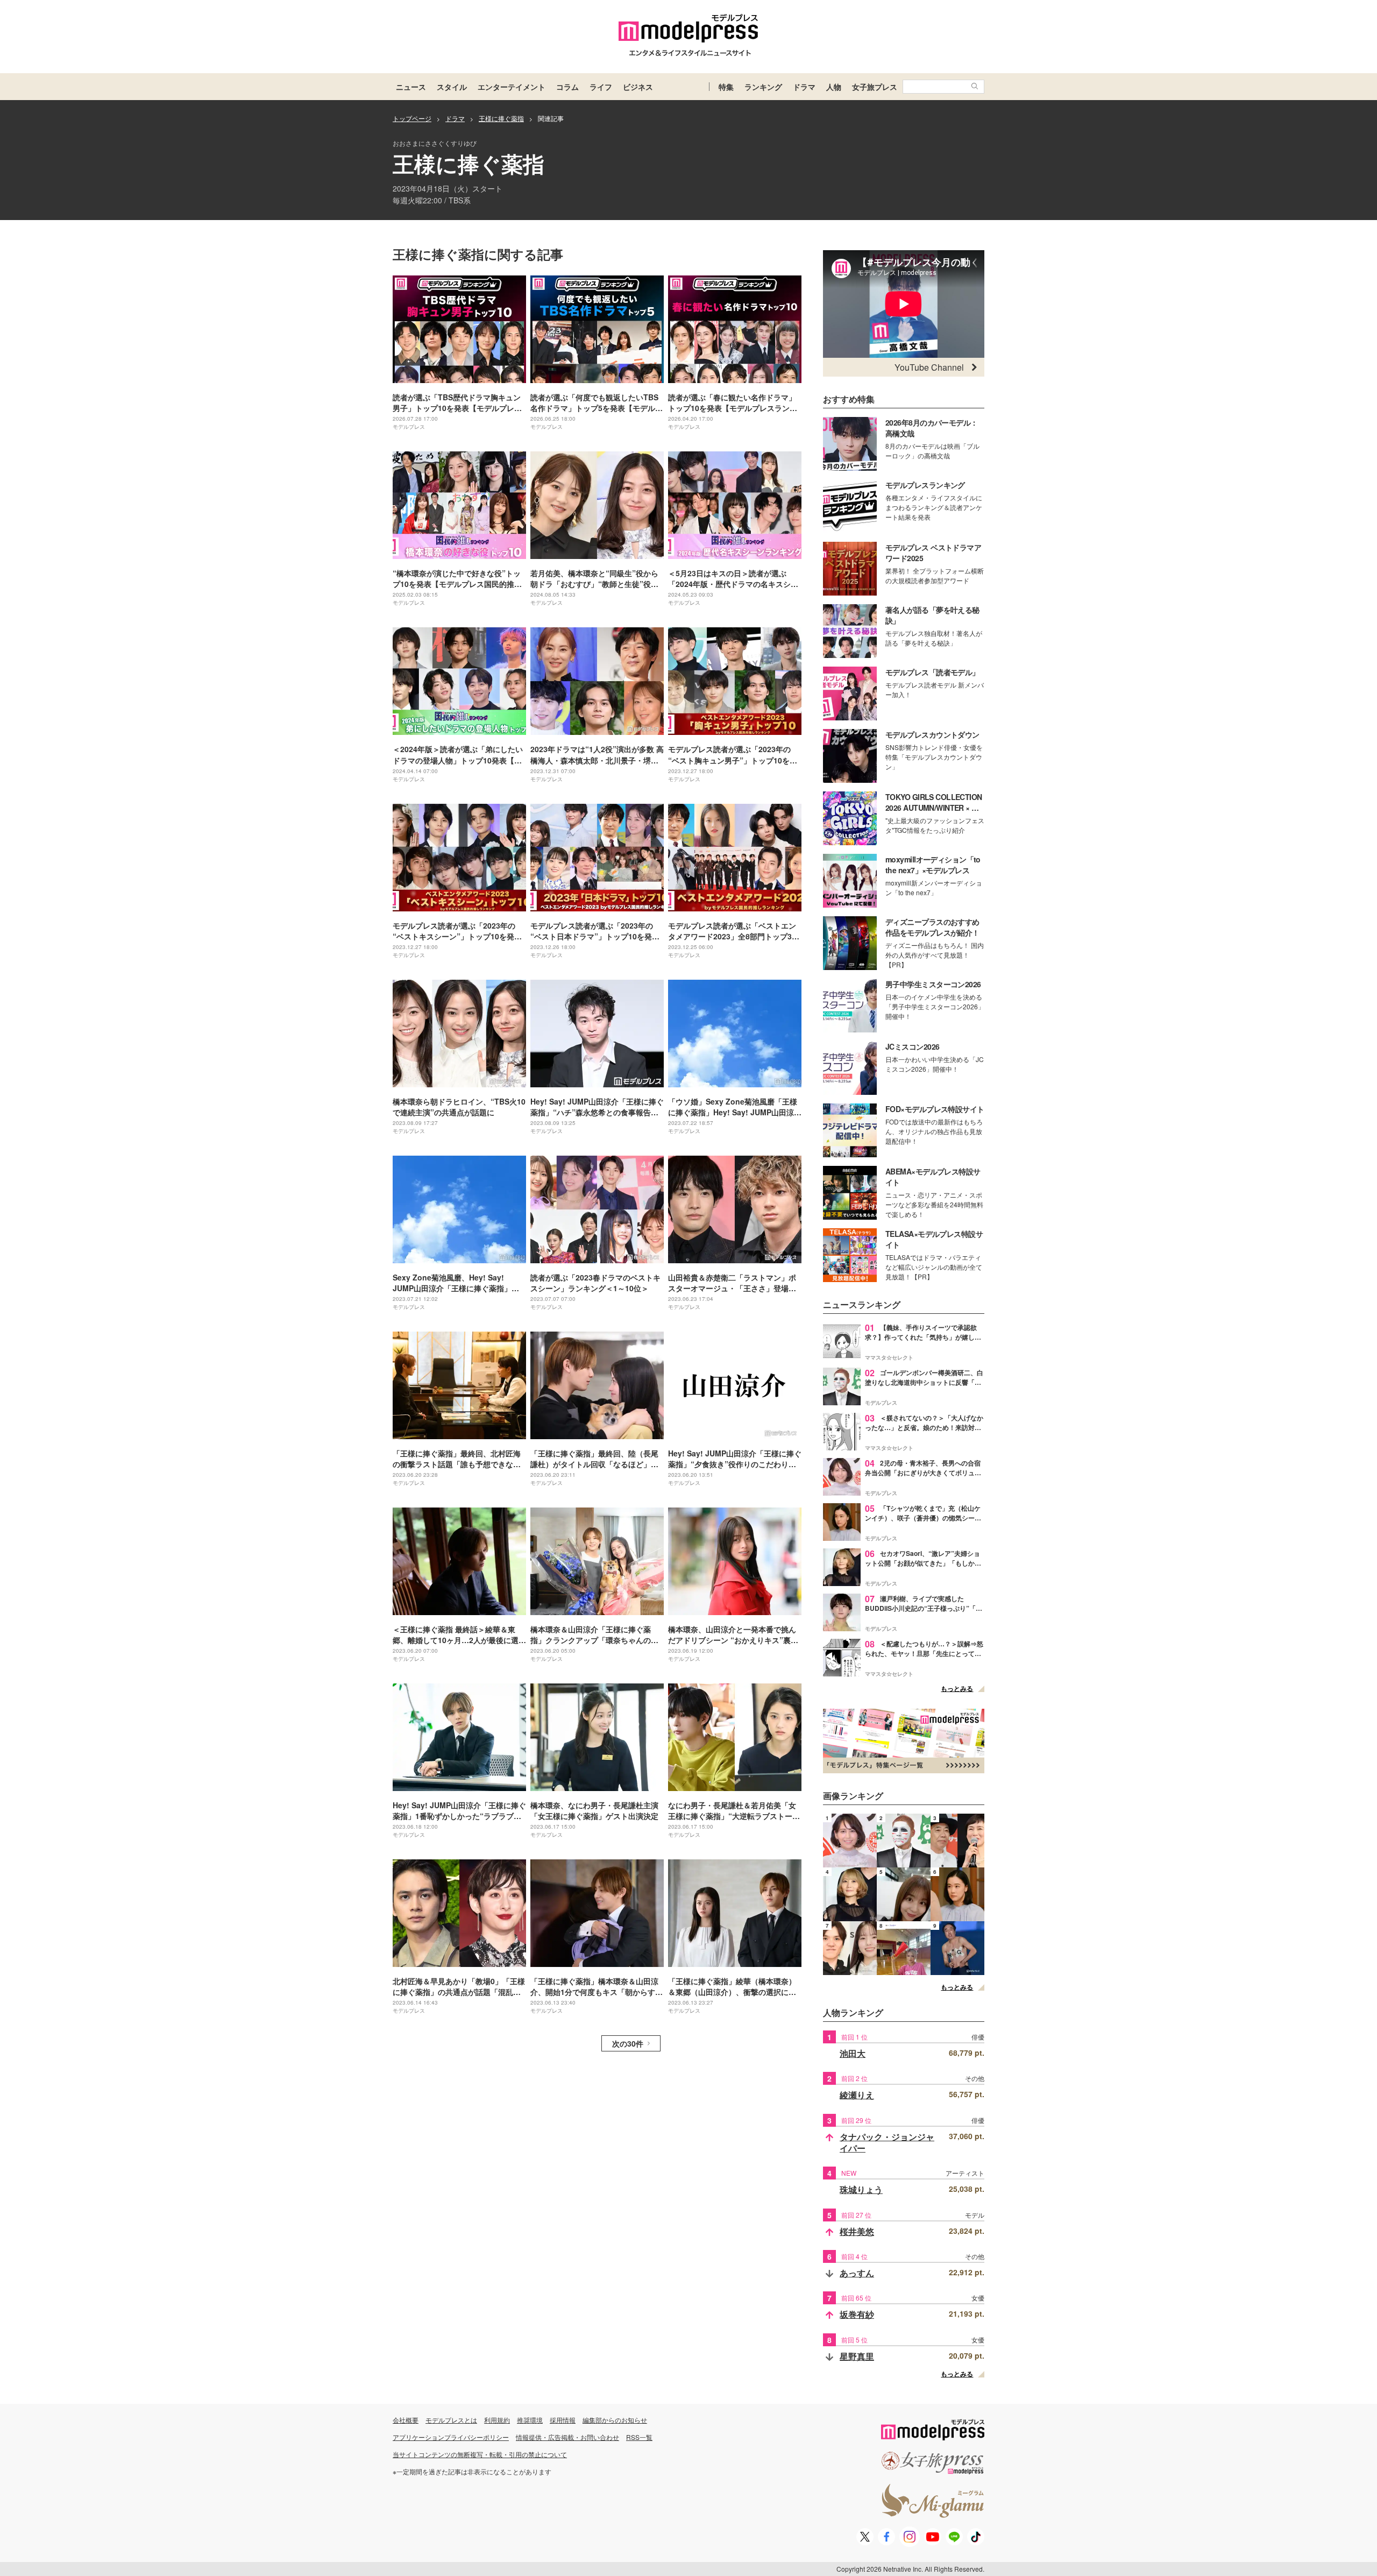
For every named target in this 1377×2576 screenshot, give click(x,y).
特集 (726, 87)
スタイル (452, 87)
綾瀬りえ (857, 2095)
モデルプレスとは (451, 2420)
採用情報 (563, 2420)
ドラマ (804, 87)
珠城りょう (861, 2189)
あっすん (857, 2273)
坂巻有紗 (857, 2314)
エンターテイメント (512, 87)
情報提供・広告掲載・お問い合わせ (567, 2437)
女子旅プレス (875, 87)
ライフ (601, 87)
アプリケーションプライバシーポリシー (451, 2437)
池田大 (853, 2053)
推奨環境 (530, 2420)
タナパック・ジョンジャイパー (887, 2143)
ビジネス (638, 87)
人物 (834, 87)
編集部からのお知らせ (615, 2420)
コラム (567, 87)
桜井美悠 (857, 2231)
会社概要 (406, 2420)
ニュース (411, 87)
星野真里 (857, 2356)
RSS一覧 (639, 2437)
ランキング (763, 87)
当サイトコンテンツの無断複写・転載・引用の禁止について (480, 2454)
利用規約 (497, 2420)
